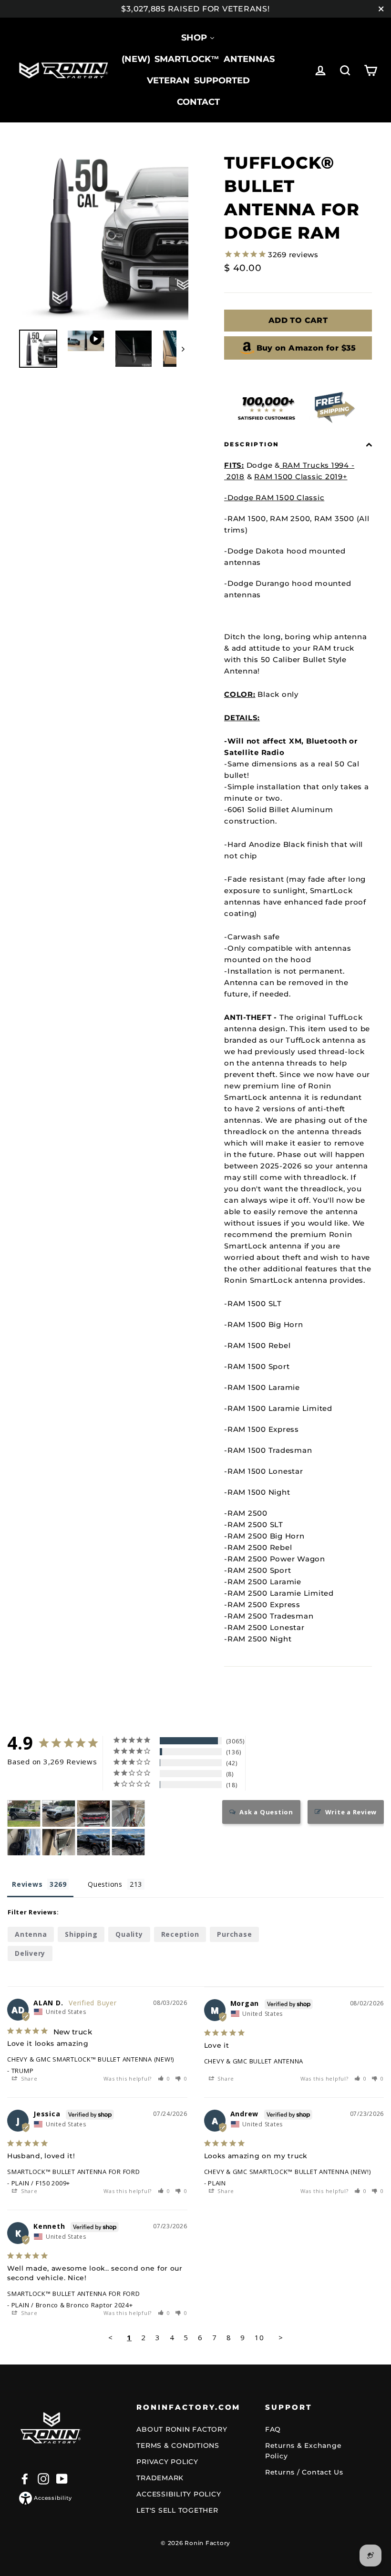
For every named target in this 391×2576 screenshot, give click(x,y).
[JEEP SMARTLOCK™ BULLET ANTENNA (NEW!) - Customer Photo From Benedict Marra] (24, 1814)
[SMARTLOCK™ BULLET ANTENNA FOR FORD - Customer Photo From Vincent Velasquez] (93, 1814)
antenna (31, 1934)
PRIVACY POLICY (167, 2462)
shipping (81, 1934)
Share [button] (28, 2078)
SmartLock (331, 891)
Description (252, 444)
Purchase (234, 1934)
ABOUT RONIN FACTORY (182, 2429)
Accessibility (53, 2498)
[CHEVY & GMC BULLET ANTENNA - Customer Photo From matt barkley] (24, 1842)
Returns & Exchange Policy (304, 2451)
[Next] (182, 349)
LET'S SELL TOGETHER (177, 2510)
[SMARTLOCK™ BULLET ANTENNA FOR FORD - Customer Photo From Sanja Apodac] (59, 1842)
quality (129, 1934)
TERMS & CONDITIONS (178, 2445)
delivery (30, 1953)
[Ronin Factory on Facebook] (25, 2479)
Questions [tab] (105, 1884)
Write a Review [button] (351, 1812)
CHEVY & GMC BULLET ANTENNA (254, 2061)
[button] (164, 2078)
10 (259, 2337)
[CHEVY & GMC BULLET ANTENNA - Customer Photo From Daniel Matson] (59, 1814)
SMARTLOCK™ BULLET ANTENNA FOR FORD (74, 2172)
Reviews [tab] (27, 1884)
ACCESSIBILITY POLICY (179, 2494)
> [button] (281, 2337)
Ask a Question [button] (266, 1812)
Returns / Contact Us (304, 2472)
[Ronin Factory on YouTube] (62, 2479)
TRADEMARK (160, 2478)
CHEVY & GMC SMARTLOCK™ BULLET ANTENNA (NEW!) (91, 2059)
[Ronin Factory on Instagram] (43, 2479)
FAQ (273, 2429)
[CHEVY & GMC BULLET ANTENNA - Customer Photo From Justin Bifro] (93, 1842)
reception (180, 1934)
